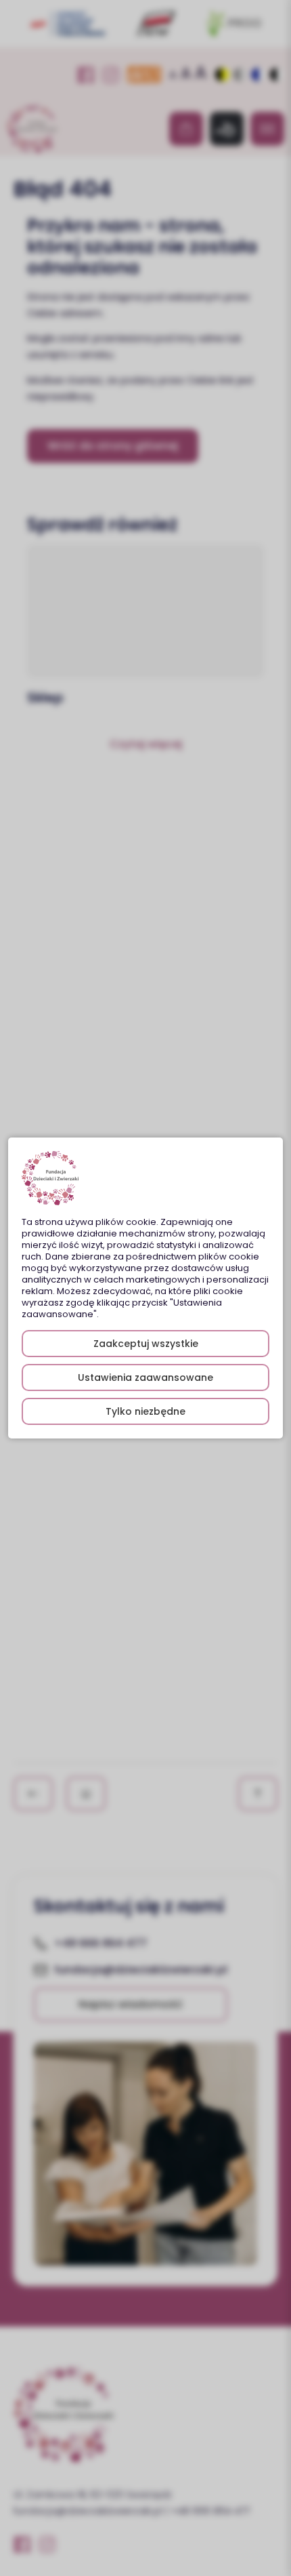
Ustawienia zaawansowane (145, 1377)
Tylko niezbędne (145, 1411)
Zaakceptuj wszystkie (146, 1344)
